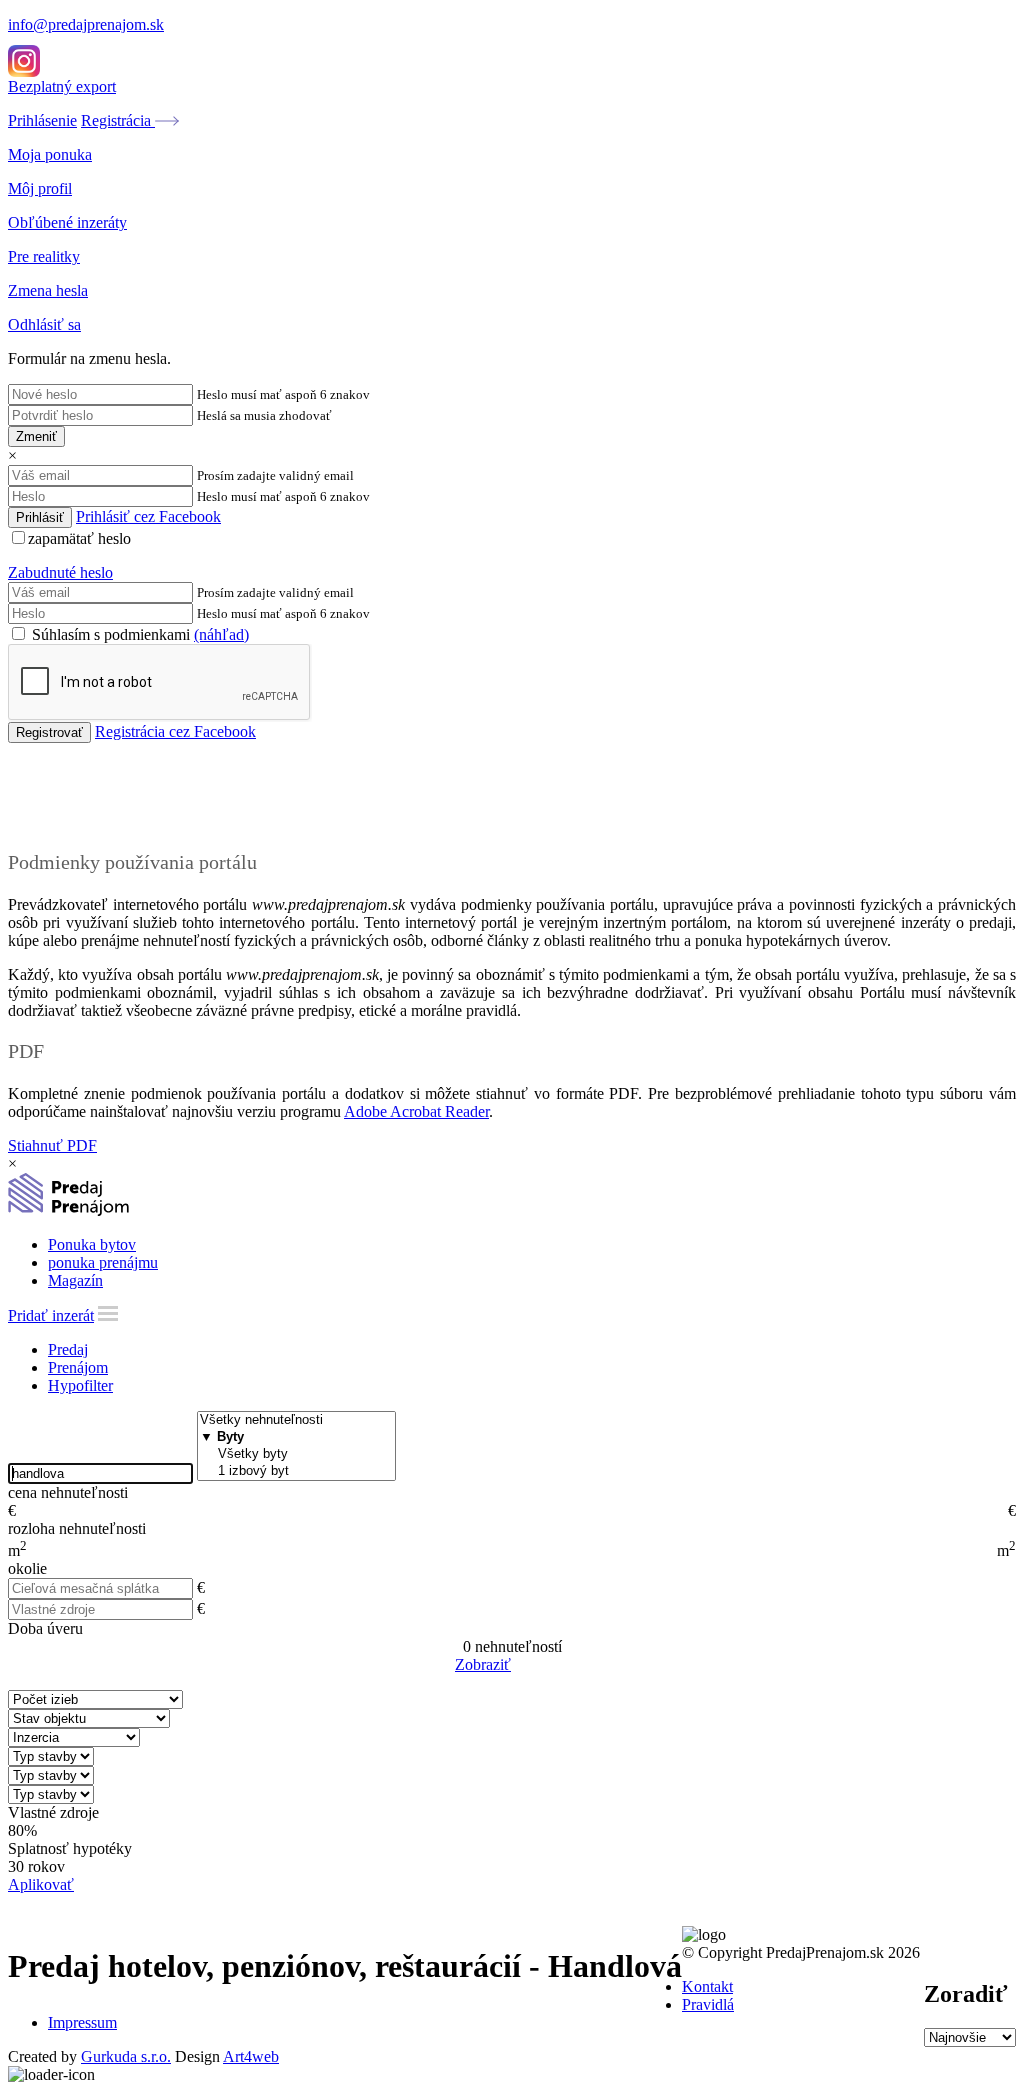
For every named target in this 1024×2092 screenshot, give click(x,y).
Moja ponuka (50, 154)
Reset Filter (542, 1666)
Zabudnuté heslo (60, 572)
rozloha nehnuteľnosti (77, 1528)
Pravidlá (708, 2004)
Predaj (68, 1349)
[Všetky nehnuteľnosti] (296, 1420)
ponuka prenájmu (103, 1262)
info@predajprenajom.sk (86, 24)
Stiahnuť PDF (52, 1145)
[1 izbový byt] (296, 1471)
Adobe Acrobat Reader (416, 1111)
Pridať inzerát (51, 1315)
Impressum (82, 2022)
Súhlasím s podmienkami (138, 634)
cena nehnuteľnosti (68, 1492)
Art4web (251, 2056)
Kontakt (707, 1986)
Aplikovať (41, 1884)
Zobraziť (483, 1664)
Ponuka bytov (92, 1244)
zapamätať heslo (79, 538)
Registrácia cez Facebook (175, 731)
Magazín (75, 1280)
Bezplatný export (62, 86)
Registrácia (118, 120)
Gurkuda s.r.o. (126, 2056)
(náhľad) (221, 634)
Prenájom (78, 1367)
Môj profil (40, 188)
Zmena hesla (48, 290)
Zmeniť (36, 436)
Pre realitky (44, 256)
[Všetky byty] (296, 1454)
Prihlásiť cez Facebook (148, 516)
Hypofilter (80, 1385)
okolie (27, 1568)
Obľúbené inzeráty (67, 222)
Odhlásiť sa (44, 324)
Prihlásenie (42, 120)
